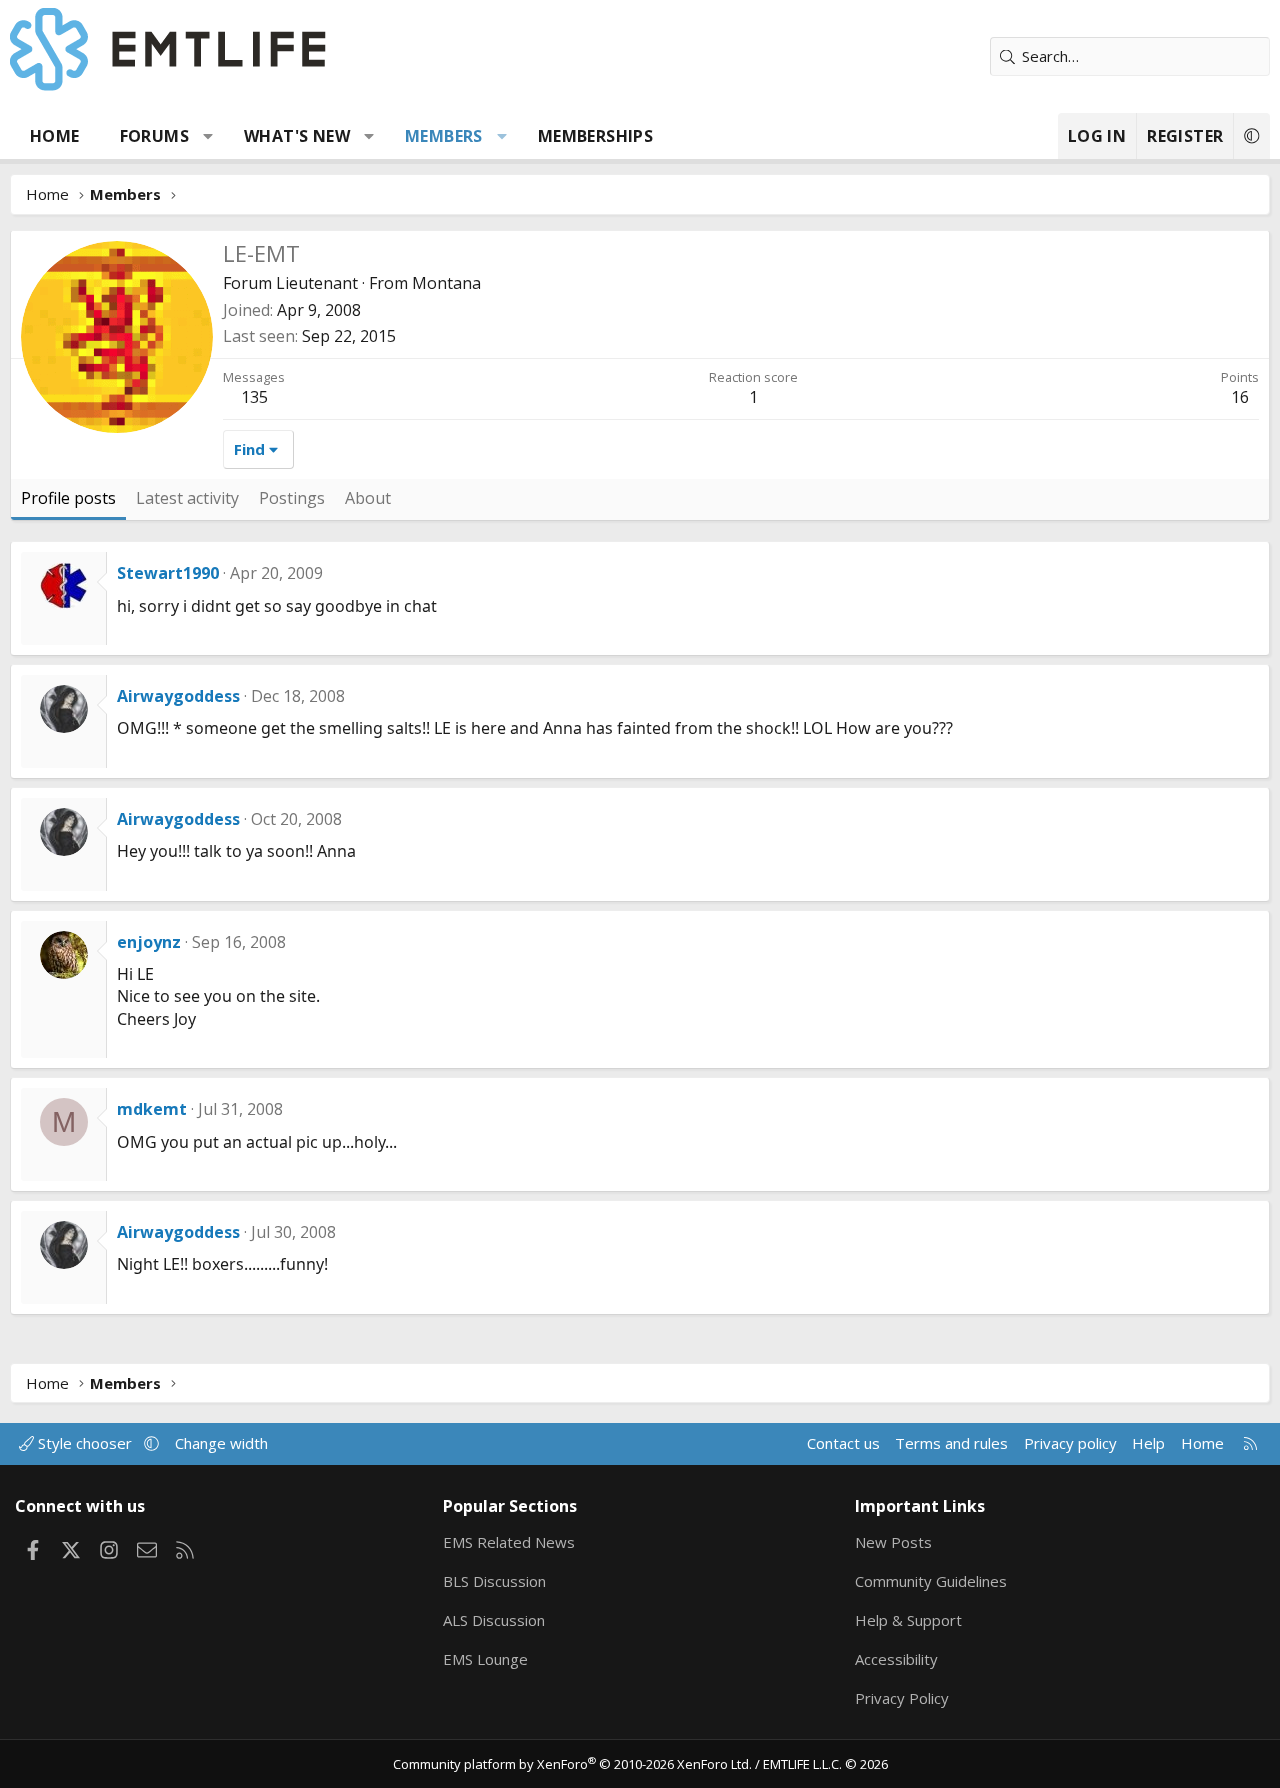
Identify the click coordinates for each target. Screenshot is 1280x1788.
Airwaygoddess (178, 696)
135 (254, 397)
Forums (154, 136)
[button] (208, 136)
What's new (297, 136)
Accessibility (896, 1659)
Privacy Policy (902, 1698)
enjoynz (149, 942)
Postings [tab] (292, 498)
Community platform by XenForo (572, 1764)
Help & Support (908, 1620)
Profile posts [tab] (68, 498)
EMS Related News (509, 1542)
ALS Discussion (494, 1620)
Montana (446, 283)
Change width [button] (221, 1443)
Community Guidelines (931, 1581)
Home (55, 136)
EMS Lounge (485, 1659)
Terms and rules (951, 1443)
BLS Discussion (494, 1581)
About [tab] (368, 498)
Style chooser (85, 1443)
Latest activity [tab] (187, 498)
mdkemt (152, 1109)
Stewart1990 (168, 573)
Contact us (843, 1443)
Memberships (595, 136)
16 (1240, 397)
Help (1148, 1443)
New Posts (893, 1542)
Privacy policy (1070, 1443)
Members (444, 136)
